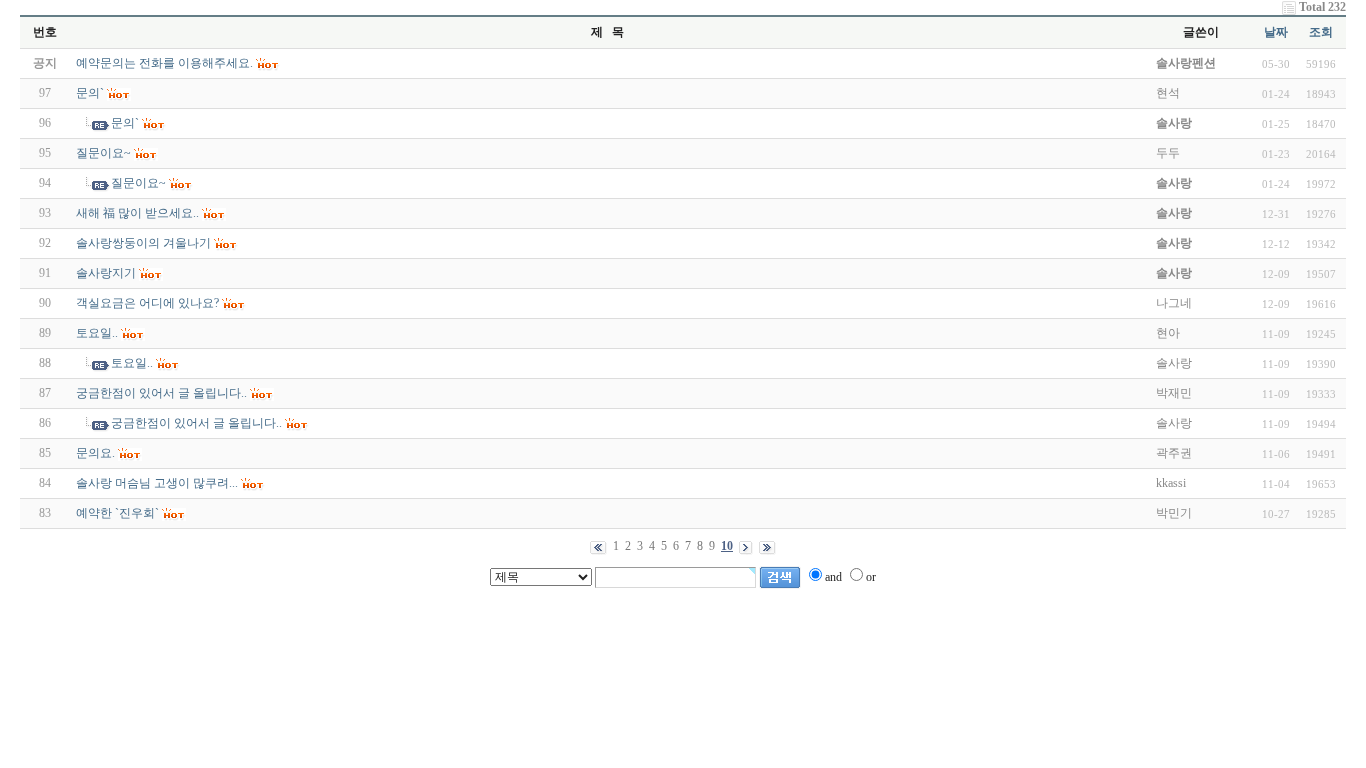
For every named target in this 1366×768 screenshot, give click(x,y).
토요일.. (97, 333)
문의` (90, 93)
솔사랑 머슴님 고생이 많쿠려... (157, 483)
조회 (1321, 32)
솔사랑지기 (106, 273)
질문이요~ (103, 153)
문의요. (95, 453)
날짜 (1276, 32)
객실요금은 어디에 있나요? (147, 303)
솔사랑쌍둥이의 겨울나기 (143, 243)
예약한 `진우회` (117, 513)
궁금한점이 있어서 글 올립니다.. (161, 393)
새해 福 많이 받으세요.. (137, 213)
